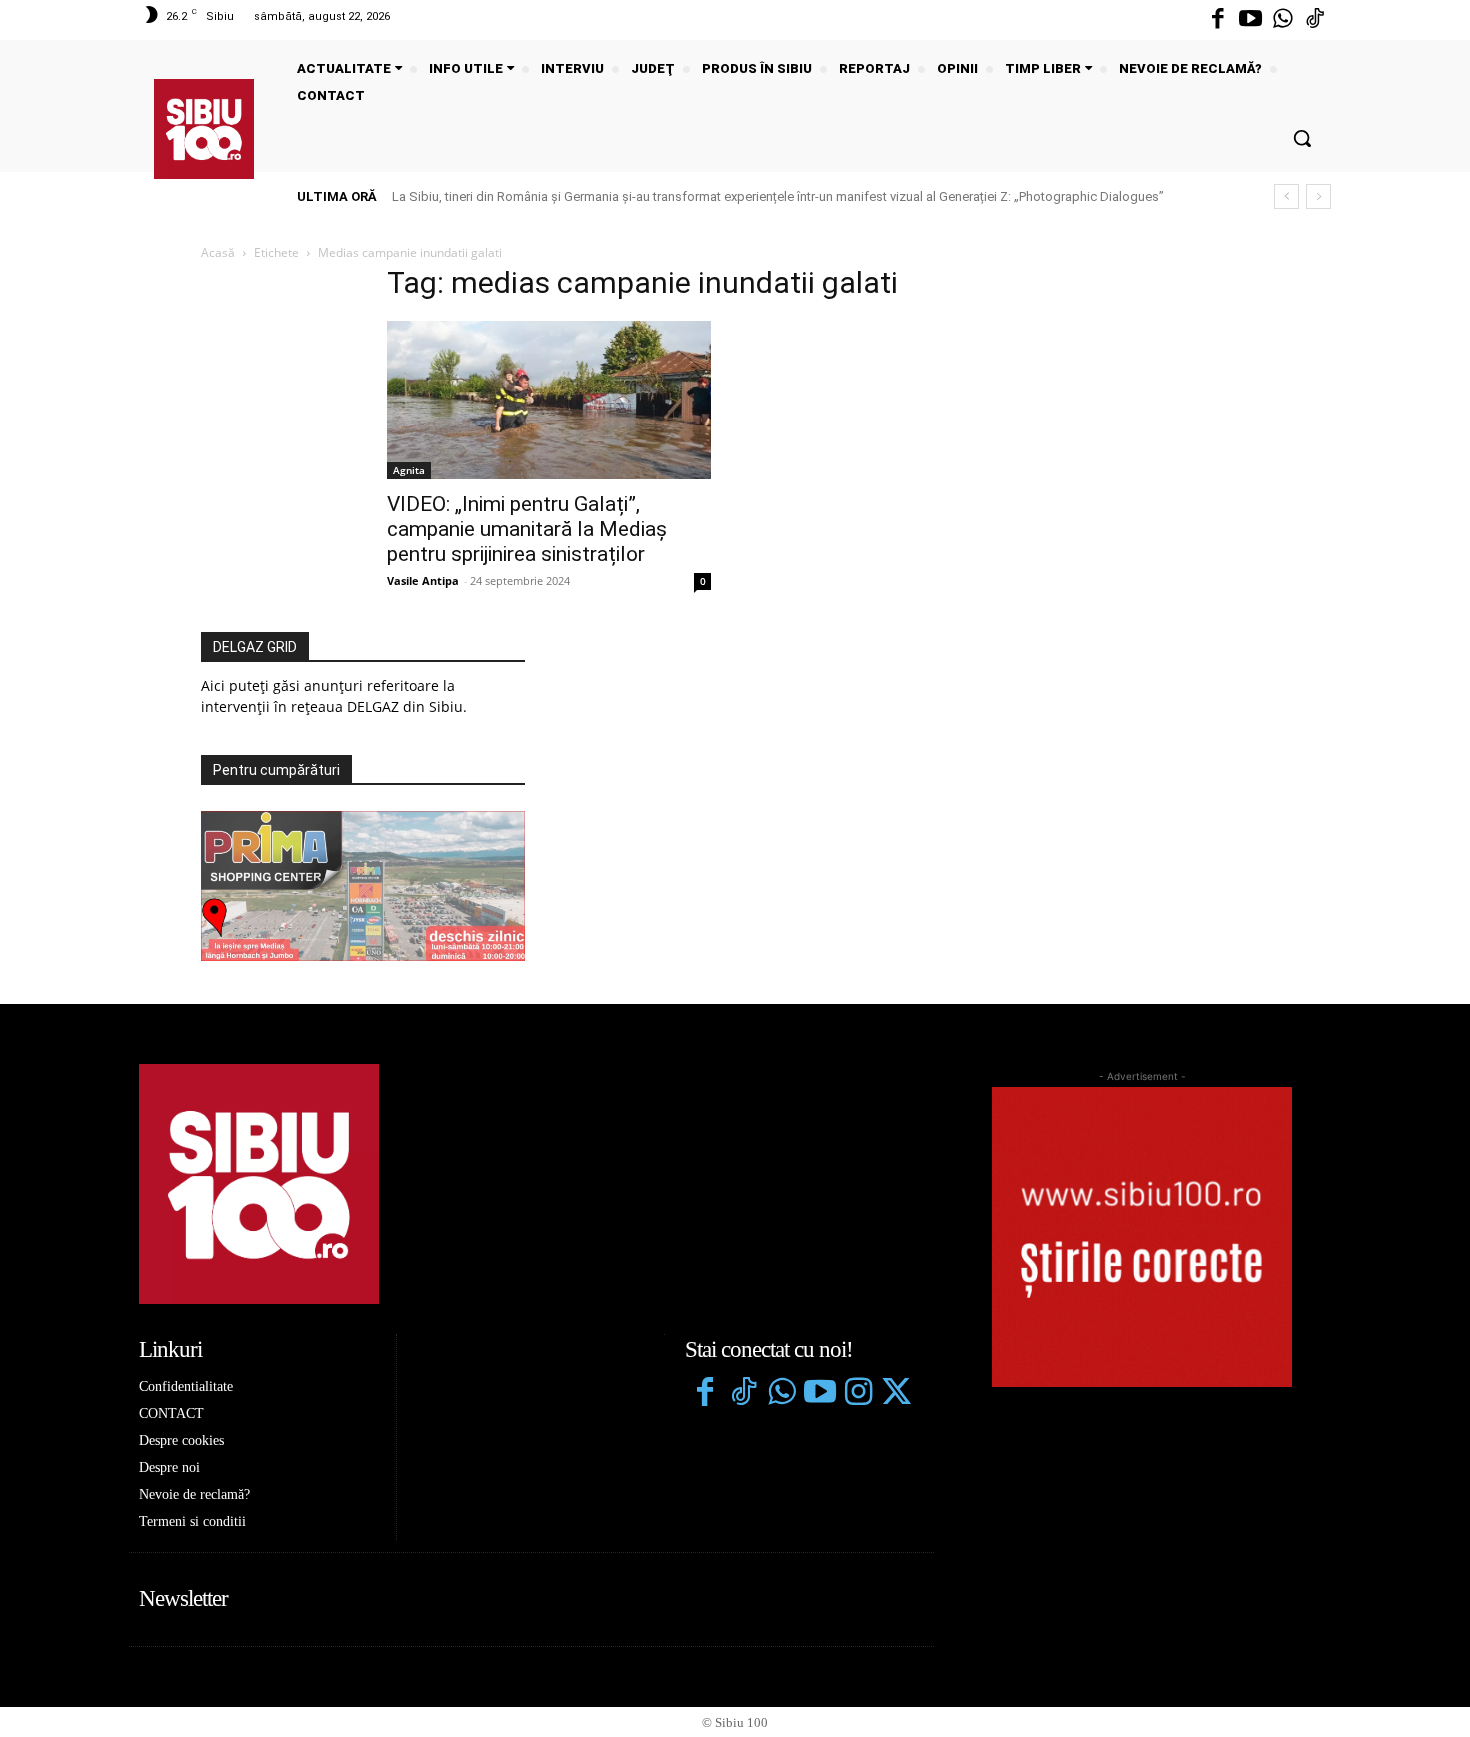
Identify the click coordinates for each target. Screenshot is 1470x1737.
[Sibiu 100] (204, 129)
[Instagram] (858, 1394)
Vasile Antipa (423, 580)
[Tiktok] (1315, 20)
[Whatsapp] (1283, 20)
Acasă (218, 252)
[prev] (1286, 196)
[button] (1302, 138)
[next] (1318, 196)
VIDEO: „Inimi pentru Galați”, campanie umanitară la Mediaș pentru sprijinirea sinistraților (527, 529)
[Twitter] (896, 1394)
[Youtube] (1250, 20)
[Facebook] (1218, 20)
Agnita (409, 470)
